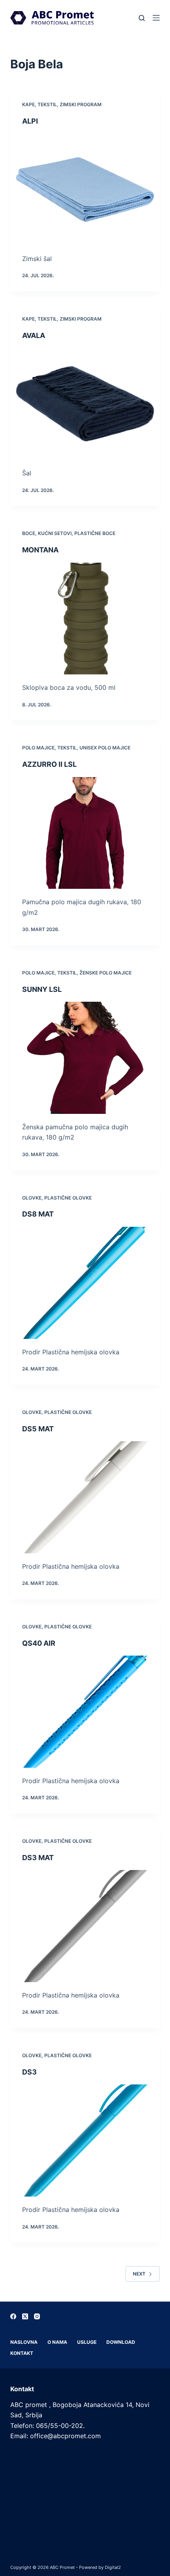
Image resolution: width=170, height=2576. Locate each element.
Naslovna (24, 2342)
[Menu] (156, 18)
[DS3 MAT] (85, 1926)
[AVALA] (85, 404)
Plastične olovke (68, 1198)
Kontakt (22, 2353)
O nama (57, 2342)
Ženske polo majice (106, 973)
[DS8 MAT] (85, 1283)
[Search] (142, 18)
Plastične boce (95, 533)
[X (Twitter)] (25, 2316)
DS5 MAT (38, 1429)
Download (121, 2342)
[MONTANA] (85, 619)
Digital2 (113, 2567)
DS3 (29, 2072)
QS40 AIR (39, 1643)
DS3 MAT (38, 1858)
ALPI (30, 121)
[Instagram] (37, 2316)
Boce (29, 533)
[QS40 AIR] (85, 1712)
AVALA (34, 335)
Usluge (87, 2342)
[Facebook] (13, 2316)
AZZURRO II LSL (49, 764)
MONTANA (40, 550)
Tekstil (47, 104)
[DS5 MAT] (85, 1497)
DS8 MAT (38, 1214)
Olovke (32, 1198)
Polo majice (38, 748)
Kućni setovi (55, 533)
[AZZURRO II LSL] (85, 833)
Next (139, 2274)
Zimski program (81, 104)
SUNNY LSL (42, 989)
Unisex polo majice (105, 748)
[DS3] (85, 2140)
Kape (28, 104)
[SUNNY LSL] (85, 1058)
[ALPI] (85, 190)
